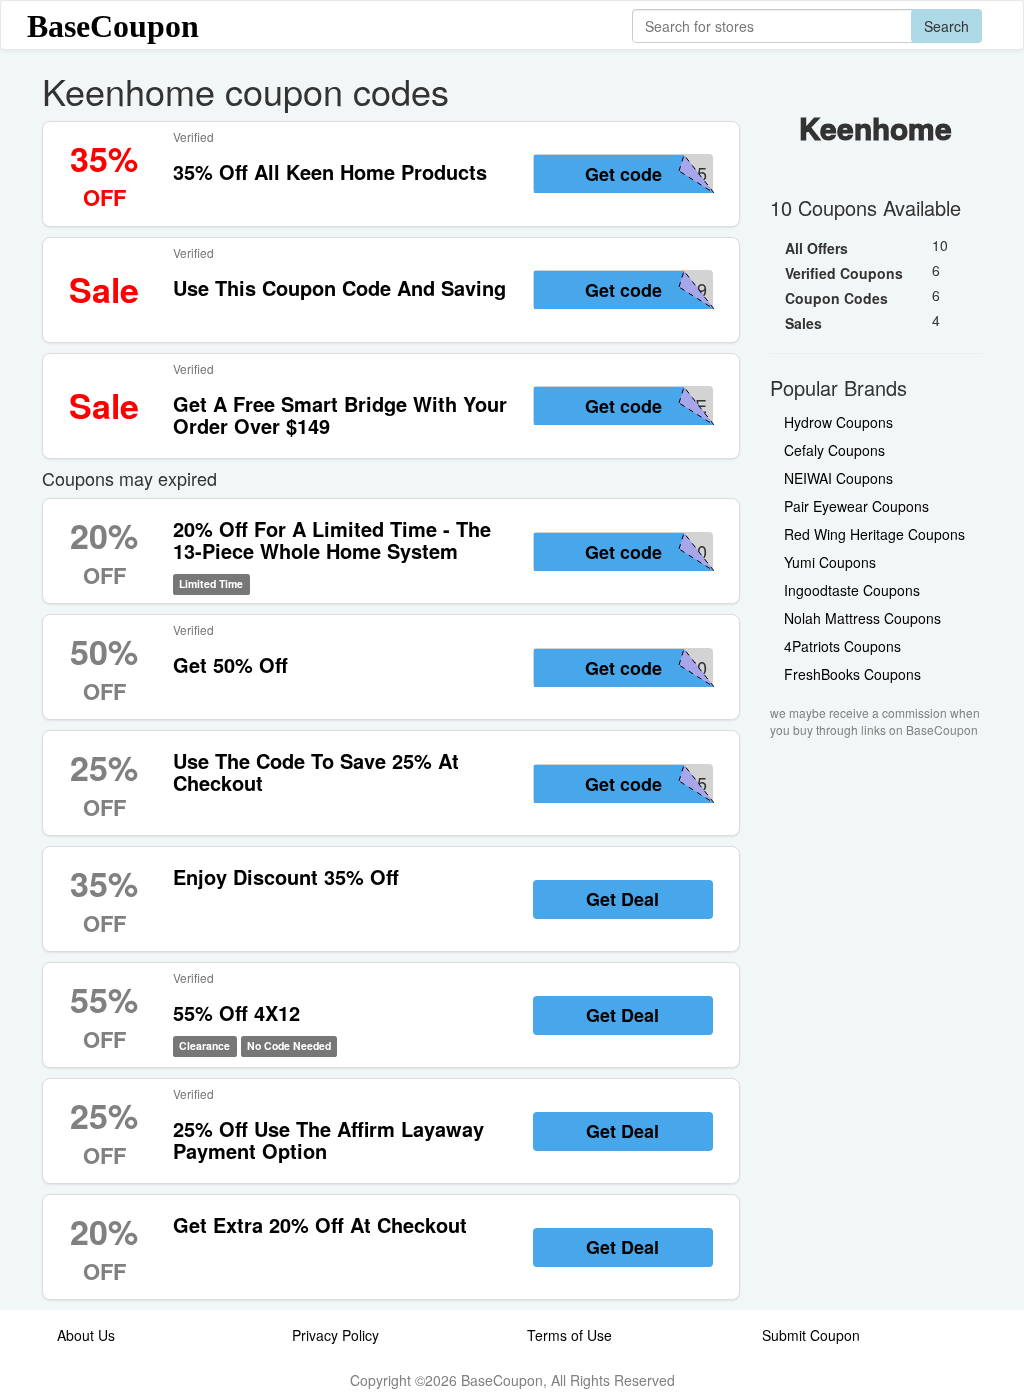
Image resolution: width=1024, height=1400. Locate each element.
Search (946, 26)
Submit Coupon (811, 1335)
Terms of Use (569, 1335)
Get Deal (622, 899)
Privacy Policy (335, 1335)
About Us (86, 1335)
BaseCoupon (113, 26)
